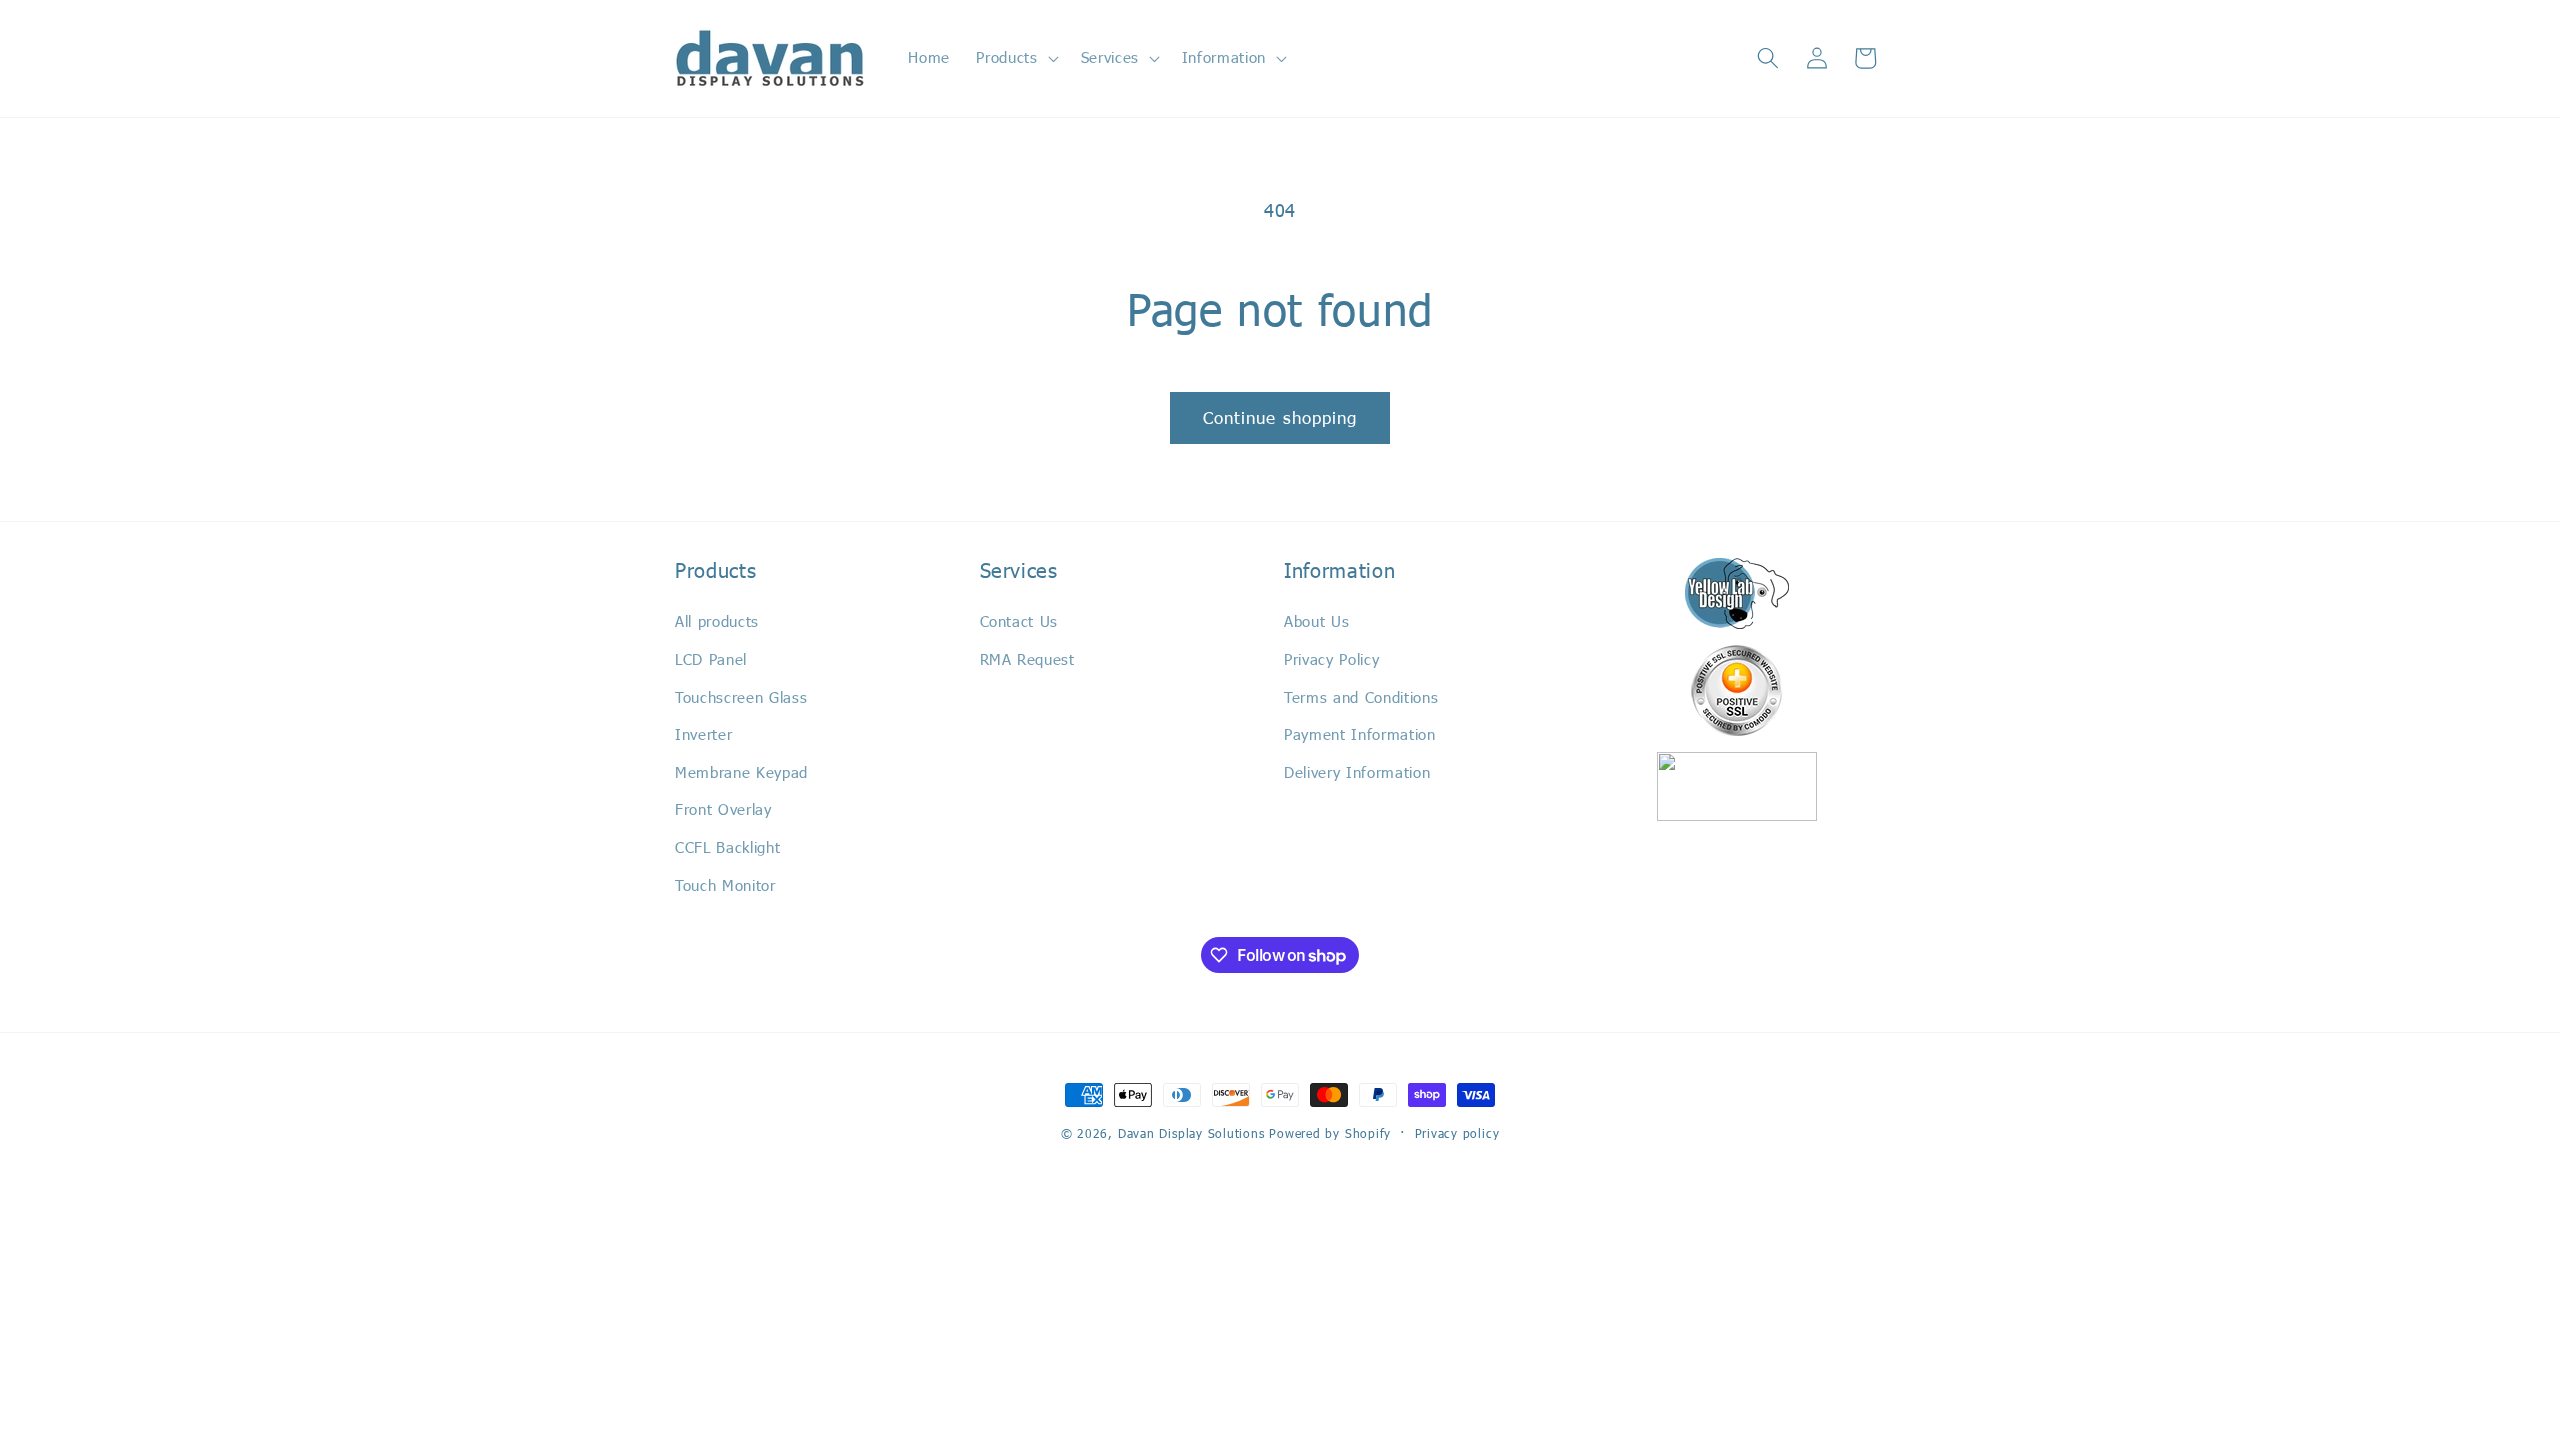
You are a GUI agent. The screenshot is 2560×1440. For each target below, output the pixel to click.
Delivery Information (1357, 772)
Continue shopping (1280, 417)
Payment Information (1360, 734)
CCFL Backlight (727, 847)
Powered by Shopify (1330, 1133)
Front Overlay (723, 809)
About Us (1316, 621)
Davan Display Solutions (1191, 1133)
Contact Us (1019, 621)
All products (717, 621)
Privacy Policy (1331, 659)
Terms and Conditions (1361, 697)
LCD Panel (711, 659)
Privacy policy (1457, 1133)
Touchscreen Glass (741, 697)
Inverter (703, 734)
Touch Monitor (725, 885)
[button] (1015, 58)
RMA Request (1027, 659)
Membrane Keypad (741, 772)
